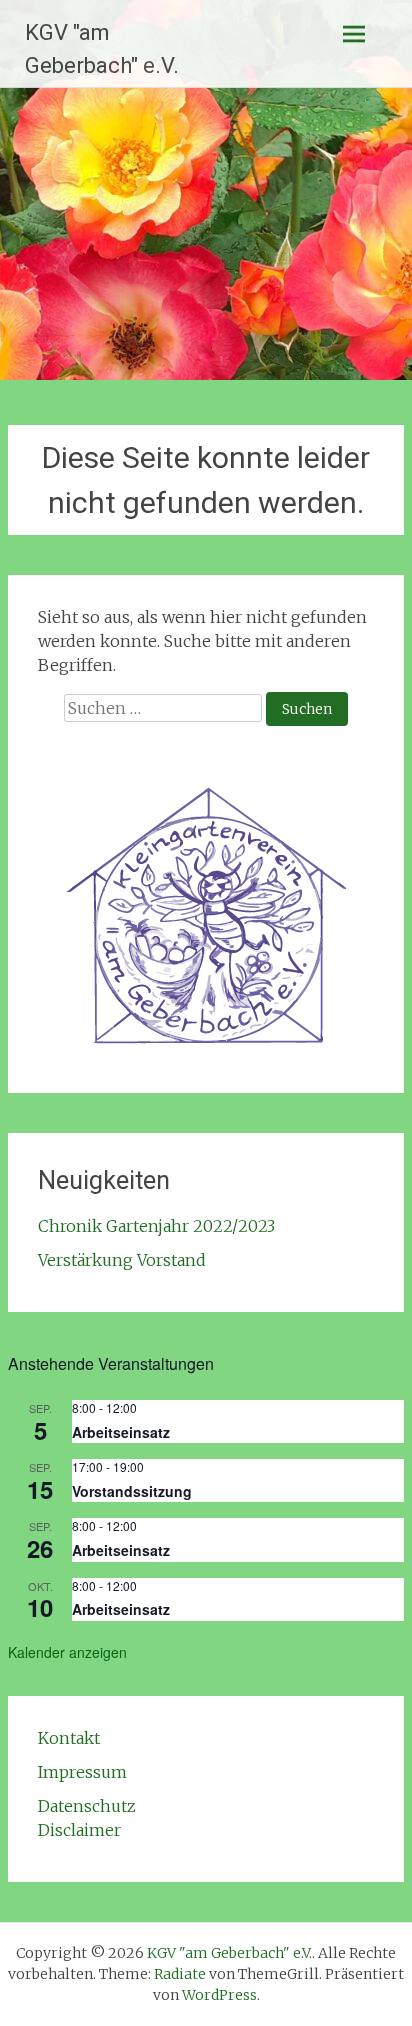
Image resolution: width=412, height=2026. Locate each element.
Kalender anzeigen (67, 1652)
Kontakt (69, 1738)
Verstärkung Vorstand (122, 1260)
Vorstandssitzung (132, 1491)
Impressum (82, 1772)
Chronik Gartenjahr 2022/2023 (156, 1226)
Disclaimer (79, 1830)
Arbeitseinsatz (121, 1432)
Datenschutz (87, 1806)
